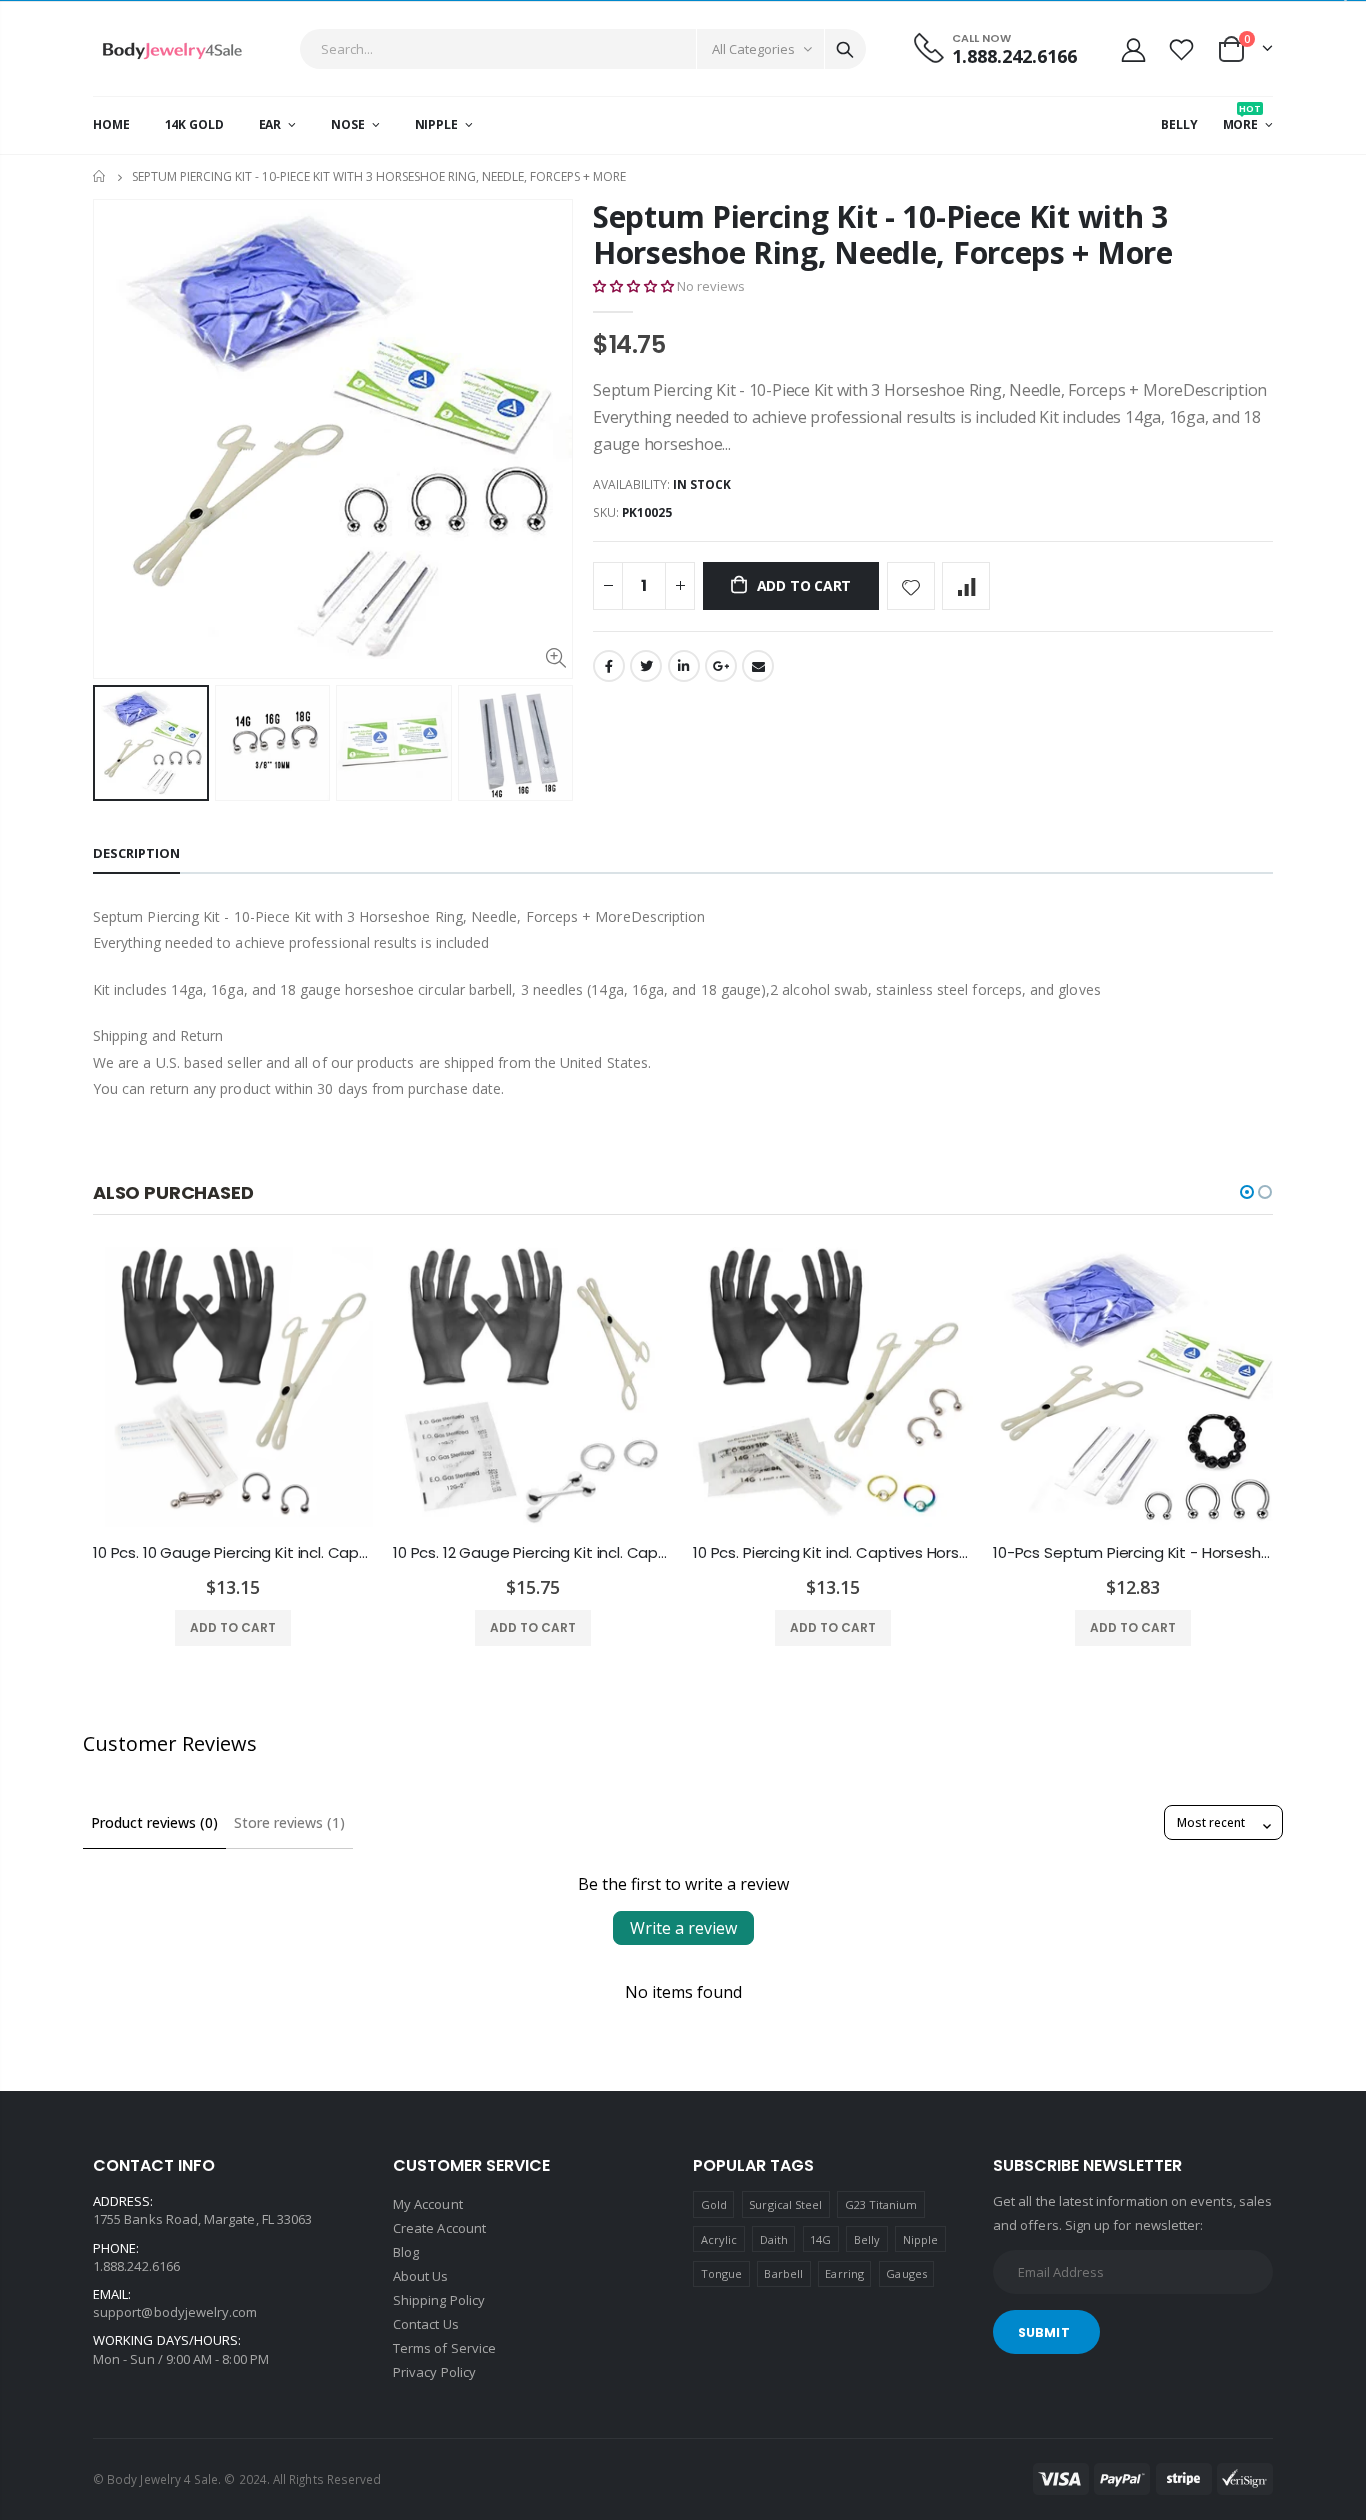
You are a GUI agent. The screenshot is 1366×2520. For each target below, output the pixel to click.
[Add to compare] (966, 586)
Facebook (609, 666)
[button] (633, 286)
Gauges (906, 2273)
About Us (421, 2276)
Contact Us (426, 2324)
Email (758, 666)
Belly (867, 2239)
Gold (714, 2204)
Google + (721, 666)
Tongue (721, 2273)
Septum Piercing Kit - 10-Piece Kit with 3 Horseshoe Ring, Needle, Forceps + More (883, 234)
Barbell (783, 2273)
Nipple (920, 2239)
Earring (844, 2273)
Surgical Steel (785, 2204)
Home (100, 176)
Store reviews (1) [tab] (289, 1822)
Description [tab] (136, 853)
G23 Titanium (881, 2204)
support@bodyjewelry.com (175, 2312)
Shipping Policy (439, 2300)
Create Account (439, 2228)
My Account (428, 2204)
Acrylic (719, 2239)
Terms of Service (444, 2348)
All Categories (753, 49)
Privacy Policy (434, 2372)
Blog (406, 2252)
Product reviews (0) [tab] (154, 1822)
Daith (774, 2239)
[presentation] (114, 743)
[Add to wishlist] (911, 586)
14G (820, 2239)
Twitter (646, 666)
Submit (1044, 2332)
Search (845, 49)
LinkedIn (684, 666)
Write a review (683, 1928)
